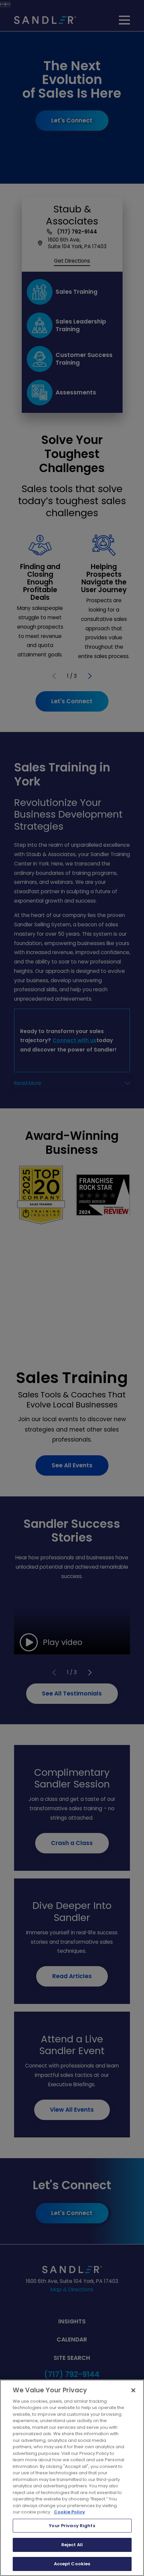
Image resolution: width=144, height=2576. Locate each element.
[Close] (133, 2390)
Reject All (72, 2545)
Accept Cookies (72, 2564)
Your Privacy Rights (72, 2526)
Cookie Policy (69, 2512)
